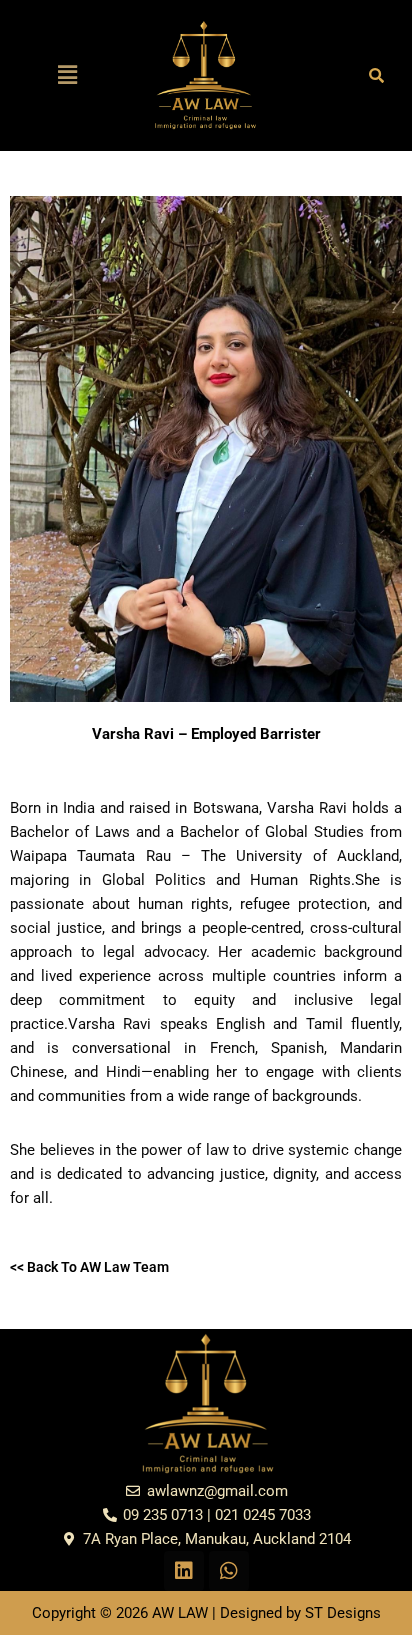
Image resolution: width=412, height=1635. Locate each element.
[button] (68, 75)
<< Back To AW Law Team (89, 1267)
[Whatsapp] (229, 1571)
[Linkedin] (184, 1571)
